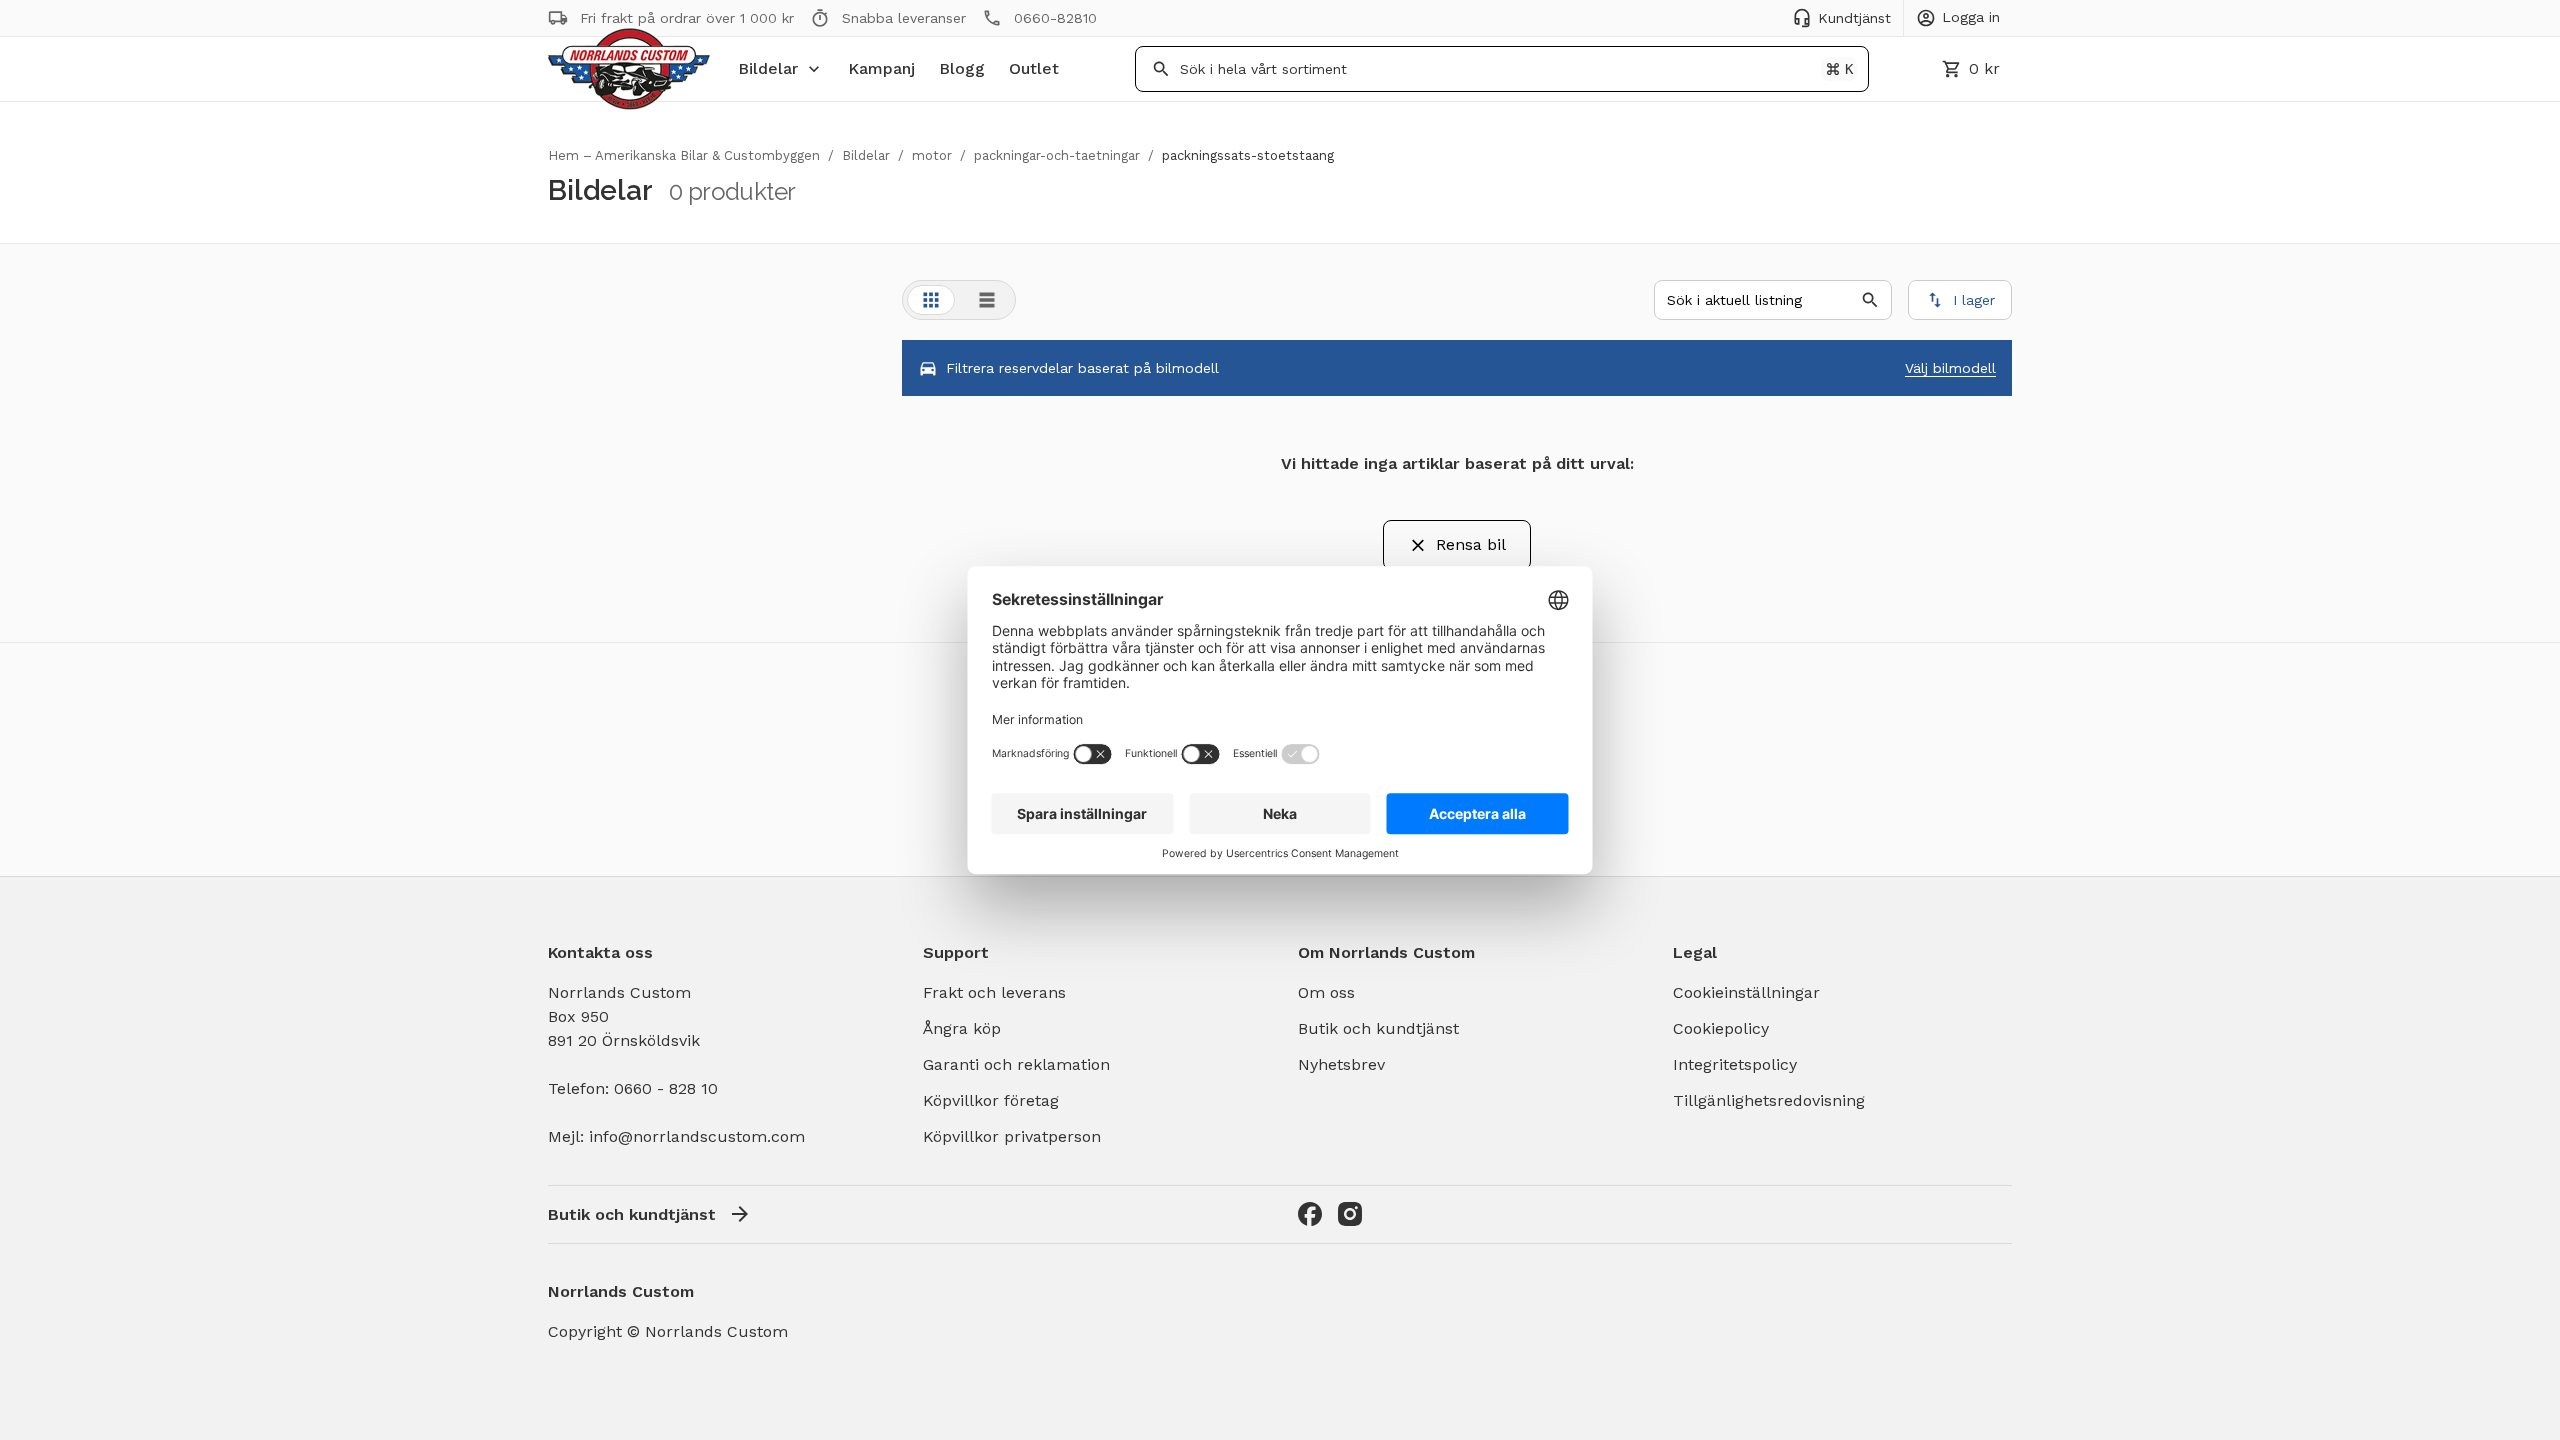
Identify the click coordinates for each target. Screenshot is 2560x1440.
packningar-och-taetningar (1057, 155)
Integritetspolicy (1735, 1064)
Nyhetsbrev (1341, 1064)
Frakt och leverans (994, 992)
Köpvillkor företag (991, 1100)
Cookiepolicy (1721, 1028)
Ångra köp (962, 1028)
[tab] (931, 300)
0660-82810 (1055, 18)
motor (932, 155)
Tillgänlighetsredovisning (1769, 1100)
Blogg (962, 68)
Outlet (1034, 68)
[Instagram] (1350, 1214)
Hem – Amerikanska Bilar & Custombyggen (684, 155)
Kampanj (881, 68)
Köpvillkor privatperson (1012, 1136)
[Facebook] (1310, 1214)
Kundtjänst (1854, 18)
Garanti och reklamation (1016, 1064)
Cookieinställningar (1746, 992)
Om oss (1326, 992)
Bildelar (768, 68)
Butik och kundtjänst (1378, 1028)
